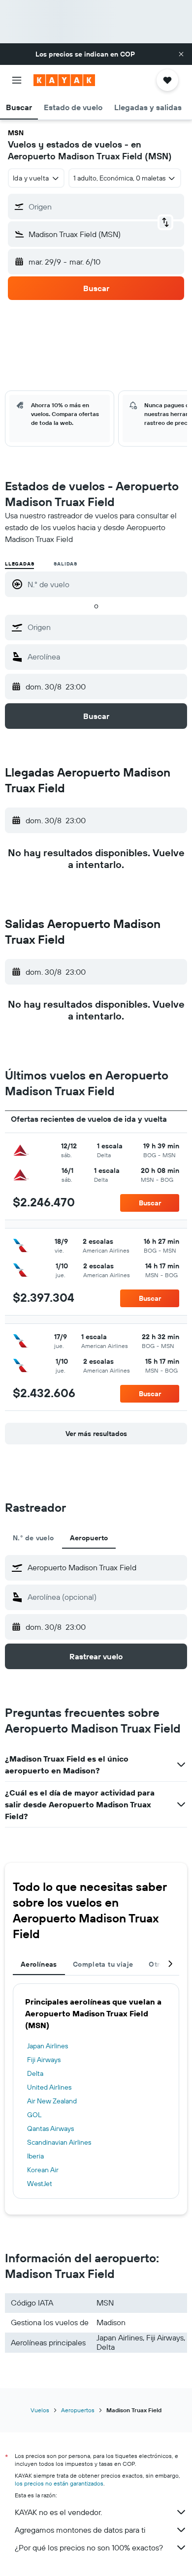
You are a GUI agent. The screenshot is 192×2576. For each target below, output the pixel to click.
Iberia (35, 2156)
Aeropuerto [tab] (89, 1538)
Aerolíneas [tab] (39, 1964)
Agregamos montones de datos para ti (80, 2530)
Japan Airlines (48, 2046)
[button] (181, 54)
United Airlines (49, 2087)
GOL (34, 2115)
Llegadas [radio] (19, 564)
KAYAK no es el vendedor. (58, 2512)
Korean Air (43, 2170)
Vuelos (40, 2410)
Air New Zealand (52, 2101)
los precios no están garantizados (59, 2483)
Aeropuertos (78, 2410)
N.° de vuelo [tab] (33, 1538)
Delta (35, 2073)
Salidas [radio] (65, 564)
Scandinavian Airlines (59, 2142)
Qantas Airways (50, 2128)
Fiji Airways (44, 2060)
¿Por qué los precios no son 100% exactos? (89, 2547)
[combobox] (105, 627)
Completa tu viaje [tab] (103, 1964)
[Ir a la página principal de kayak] (64, 80)
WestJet (40, 2184)
